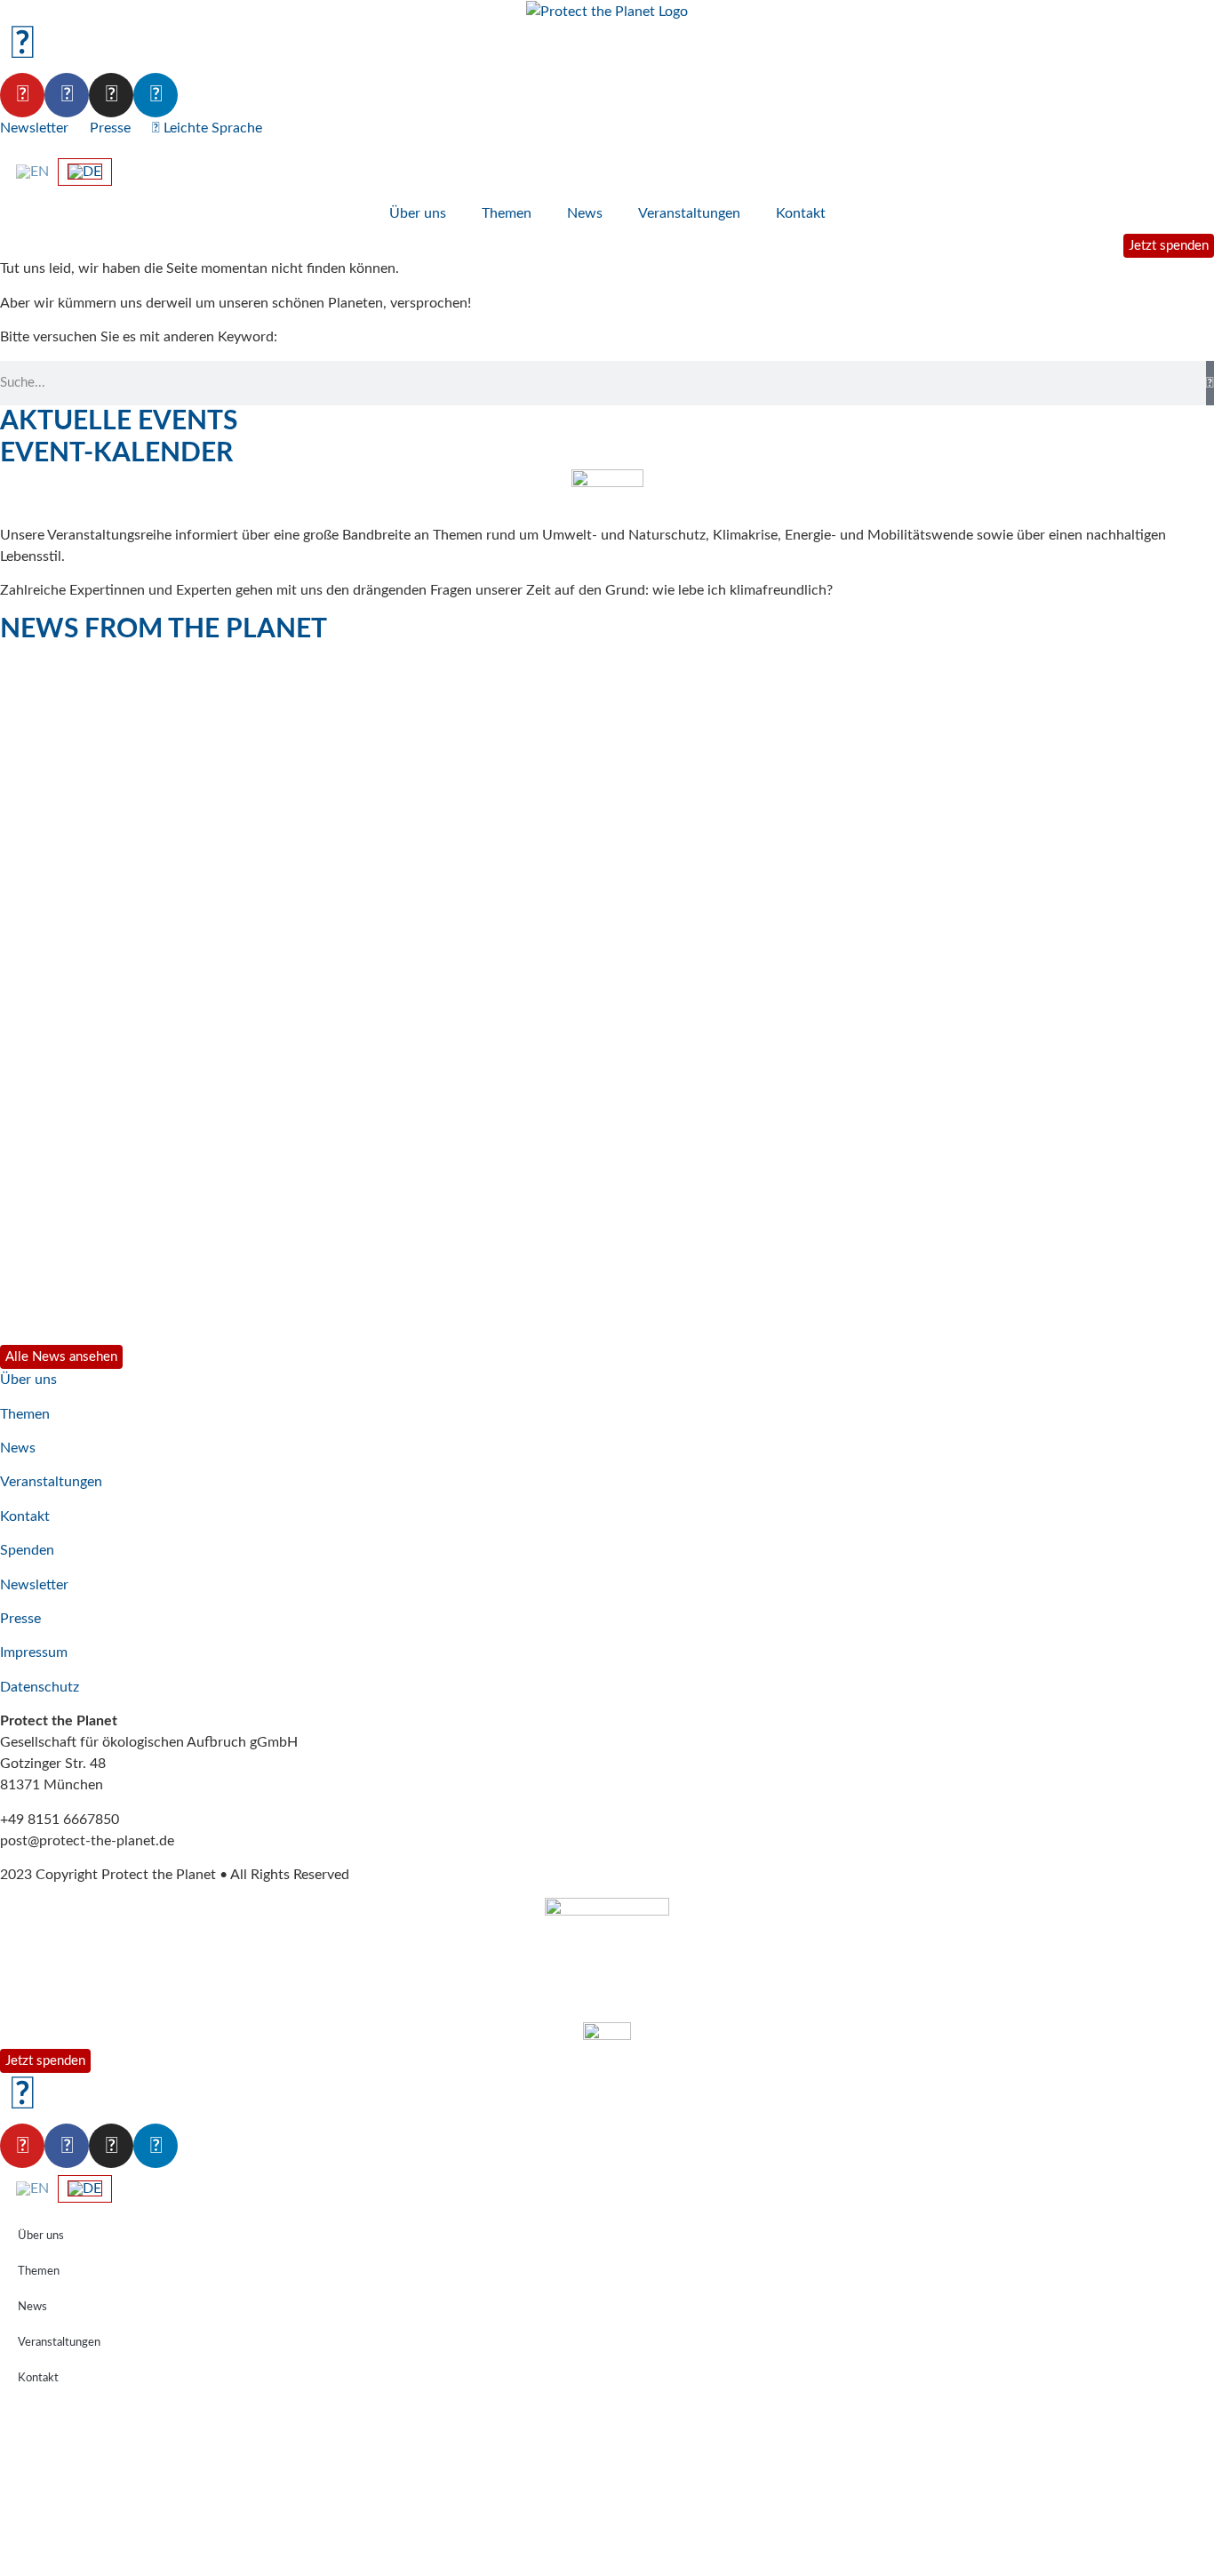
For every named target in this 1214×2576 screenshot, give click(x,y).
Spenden (27, 1550)
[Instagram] (111, 95)
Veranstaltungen (689, 213)
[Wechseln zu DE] (85, 172)
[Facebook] (67, 95)
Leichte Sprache (211, 128)
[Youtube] (22, 95)
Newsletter (34, 128)
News (585, 213)
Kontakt (801, 213)
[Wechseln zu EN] (32, 172)
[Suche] (1210, 383)
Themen (507, 213)
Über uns (418, 213)
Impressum (34, 1652)
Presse (110, 128)
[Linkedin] (156, 95)
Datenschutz (40, 1687)
